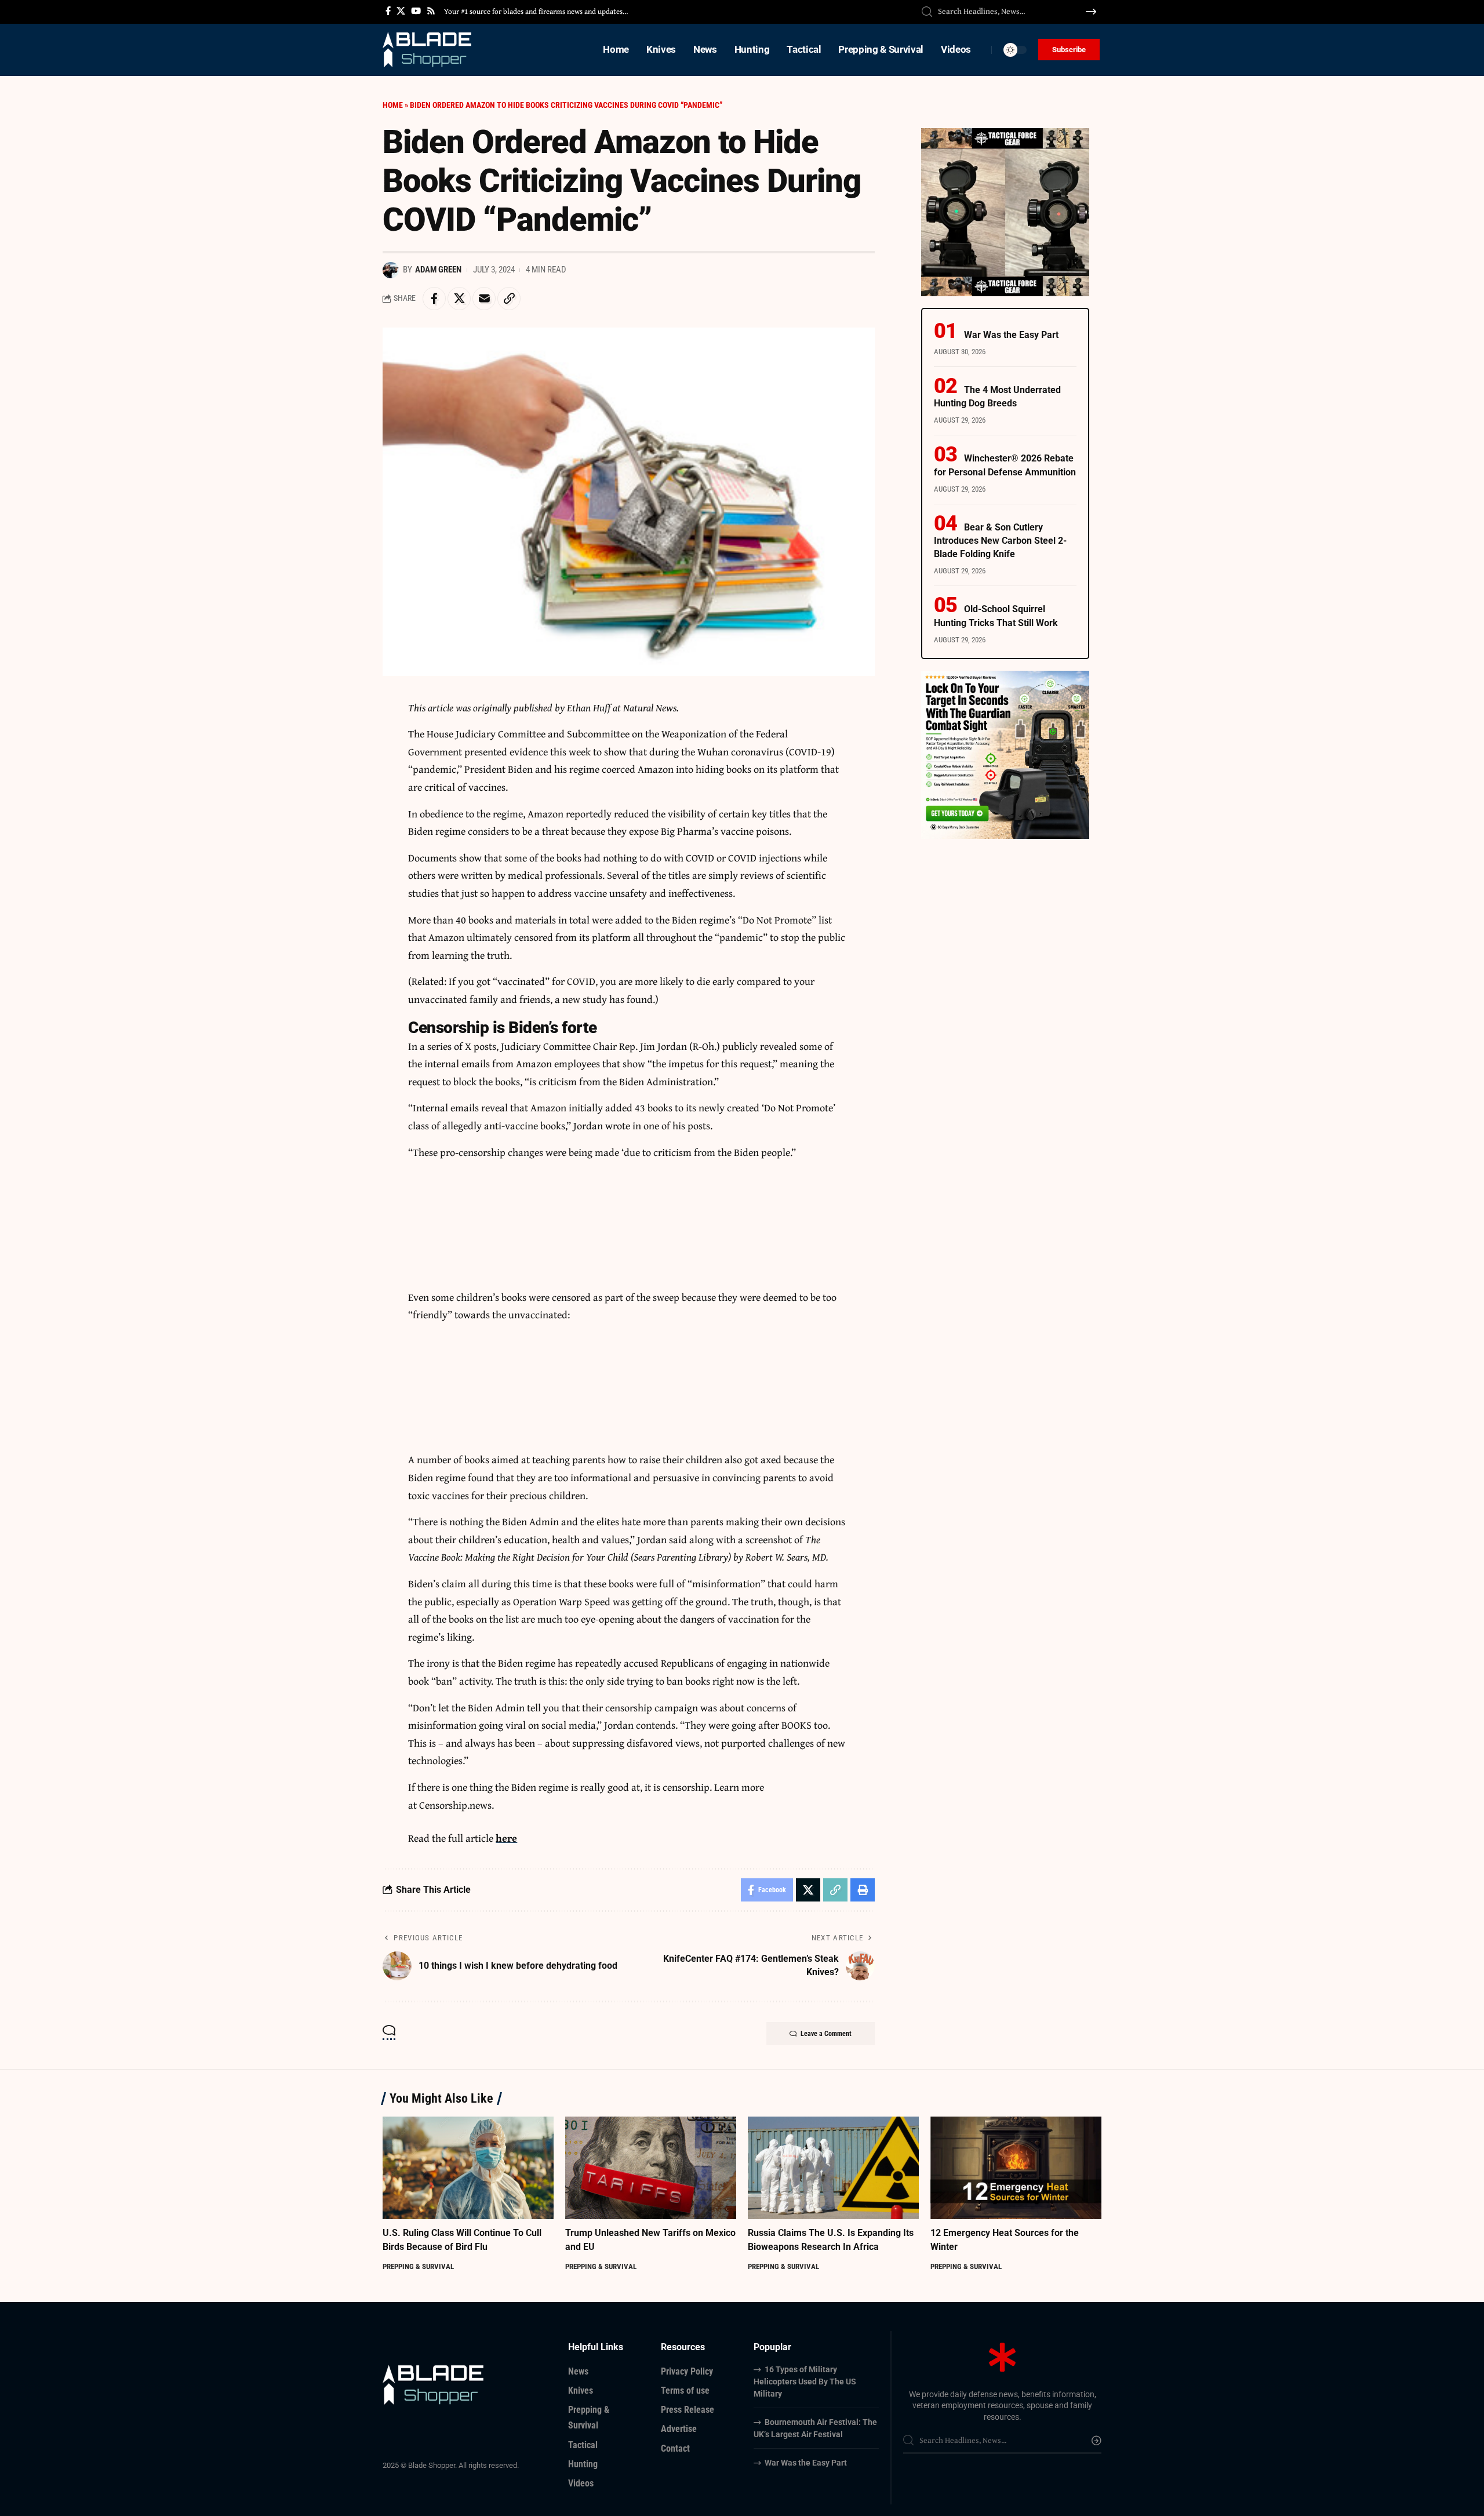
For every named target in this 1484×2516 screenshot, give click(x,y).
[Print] (863, 1890)
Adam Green (438, 270)
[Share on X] (459, 299)
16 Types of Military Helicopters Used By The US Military (805, 2382)
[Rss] (431, 11)
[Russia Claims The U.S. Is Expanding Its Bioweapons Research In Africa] (833, 2168)
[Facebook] (388, 11)
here (506, 1838)
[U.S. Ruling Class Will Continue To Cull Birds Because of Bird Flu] (468, 2168)
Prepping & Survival (418, 2266)
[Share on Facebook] (434, 299)
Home (393, 105)
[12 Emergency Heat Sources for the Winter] (1016, 2168)
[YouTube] (416, 11)
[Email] (484, 299)
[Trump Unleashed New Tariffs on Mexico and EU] (651, 2168)
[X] (401, 11)
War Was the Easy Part (1011, 335)
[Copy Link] (509, 299)
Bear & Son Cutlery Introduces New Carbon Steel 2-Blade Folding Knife (1000, 541)
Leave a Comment (826, 2034)
